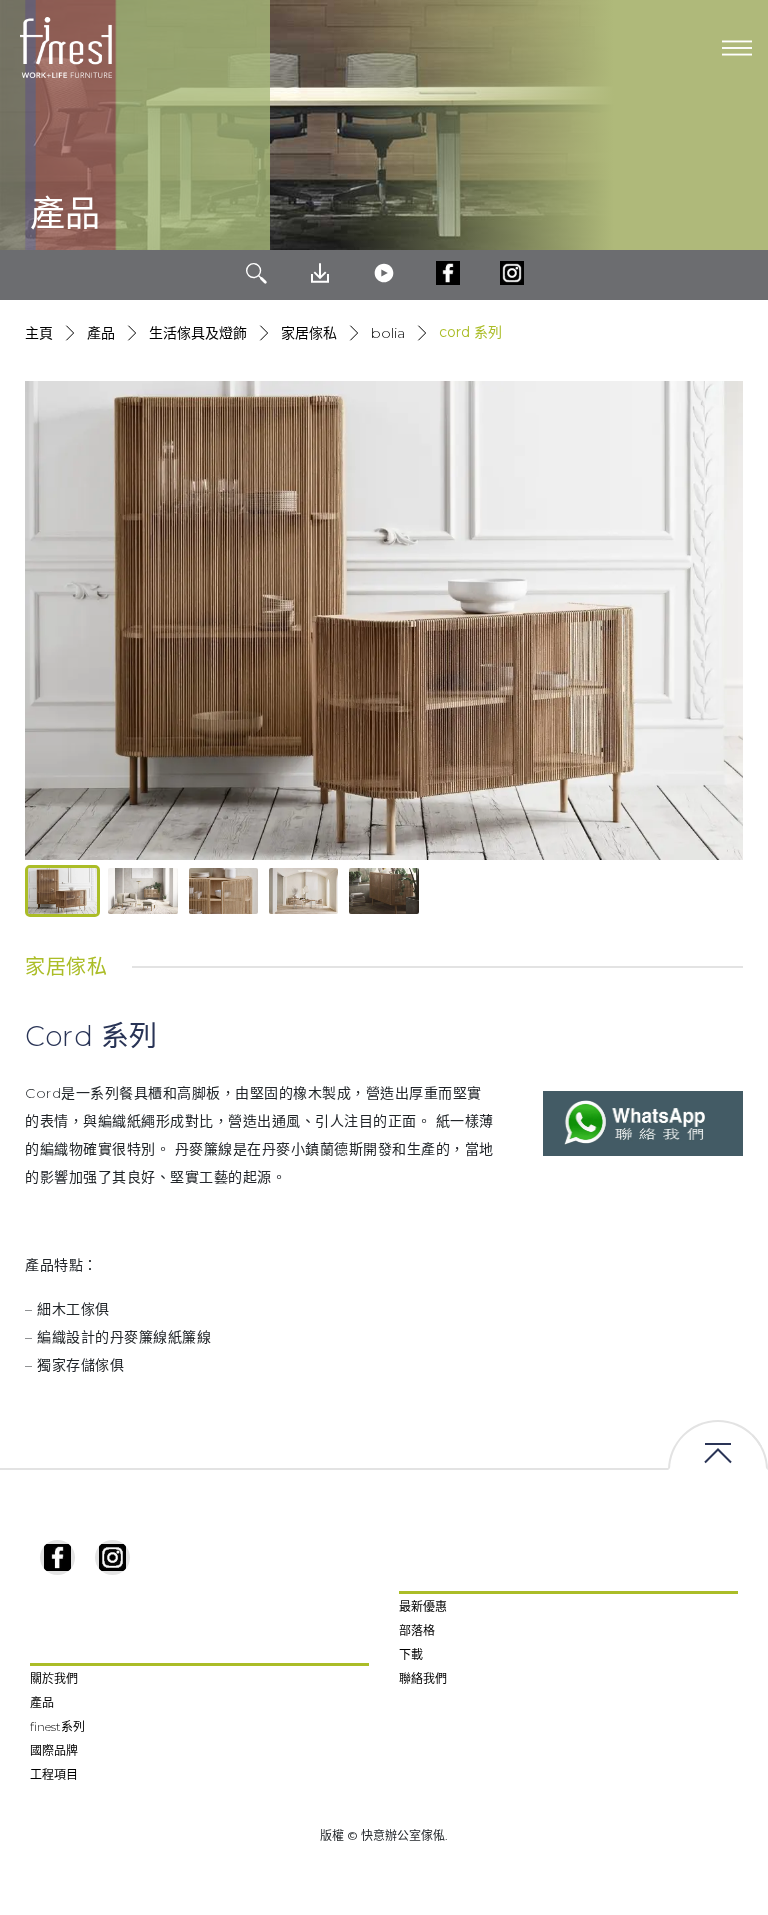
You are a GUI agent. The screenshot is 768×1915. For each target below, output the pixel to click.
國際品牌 (54, 1750)
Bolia (388, 333)
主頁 (39, 333)
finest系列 (57, 1726)
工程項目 (54, 1774)
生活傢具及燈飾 (198, 333)
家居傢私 (309, 333)
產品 (101, 333)
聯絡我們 (423, 1678)
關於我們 (54, 1678)
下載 (411, 1654)
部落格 (417, 1630)
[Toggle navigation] (737, 48)
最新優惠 (423, 1606)
